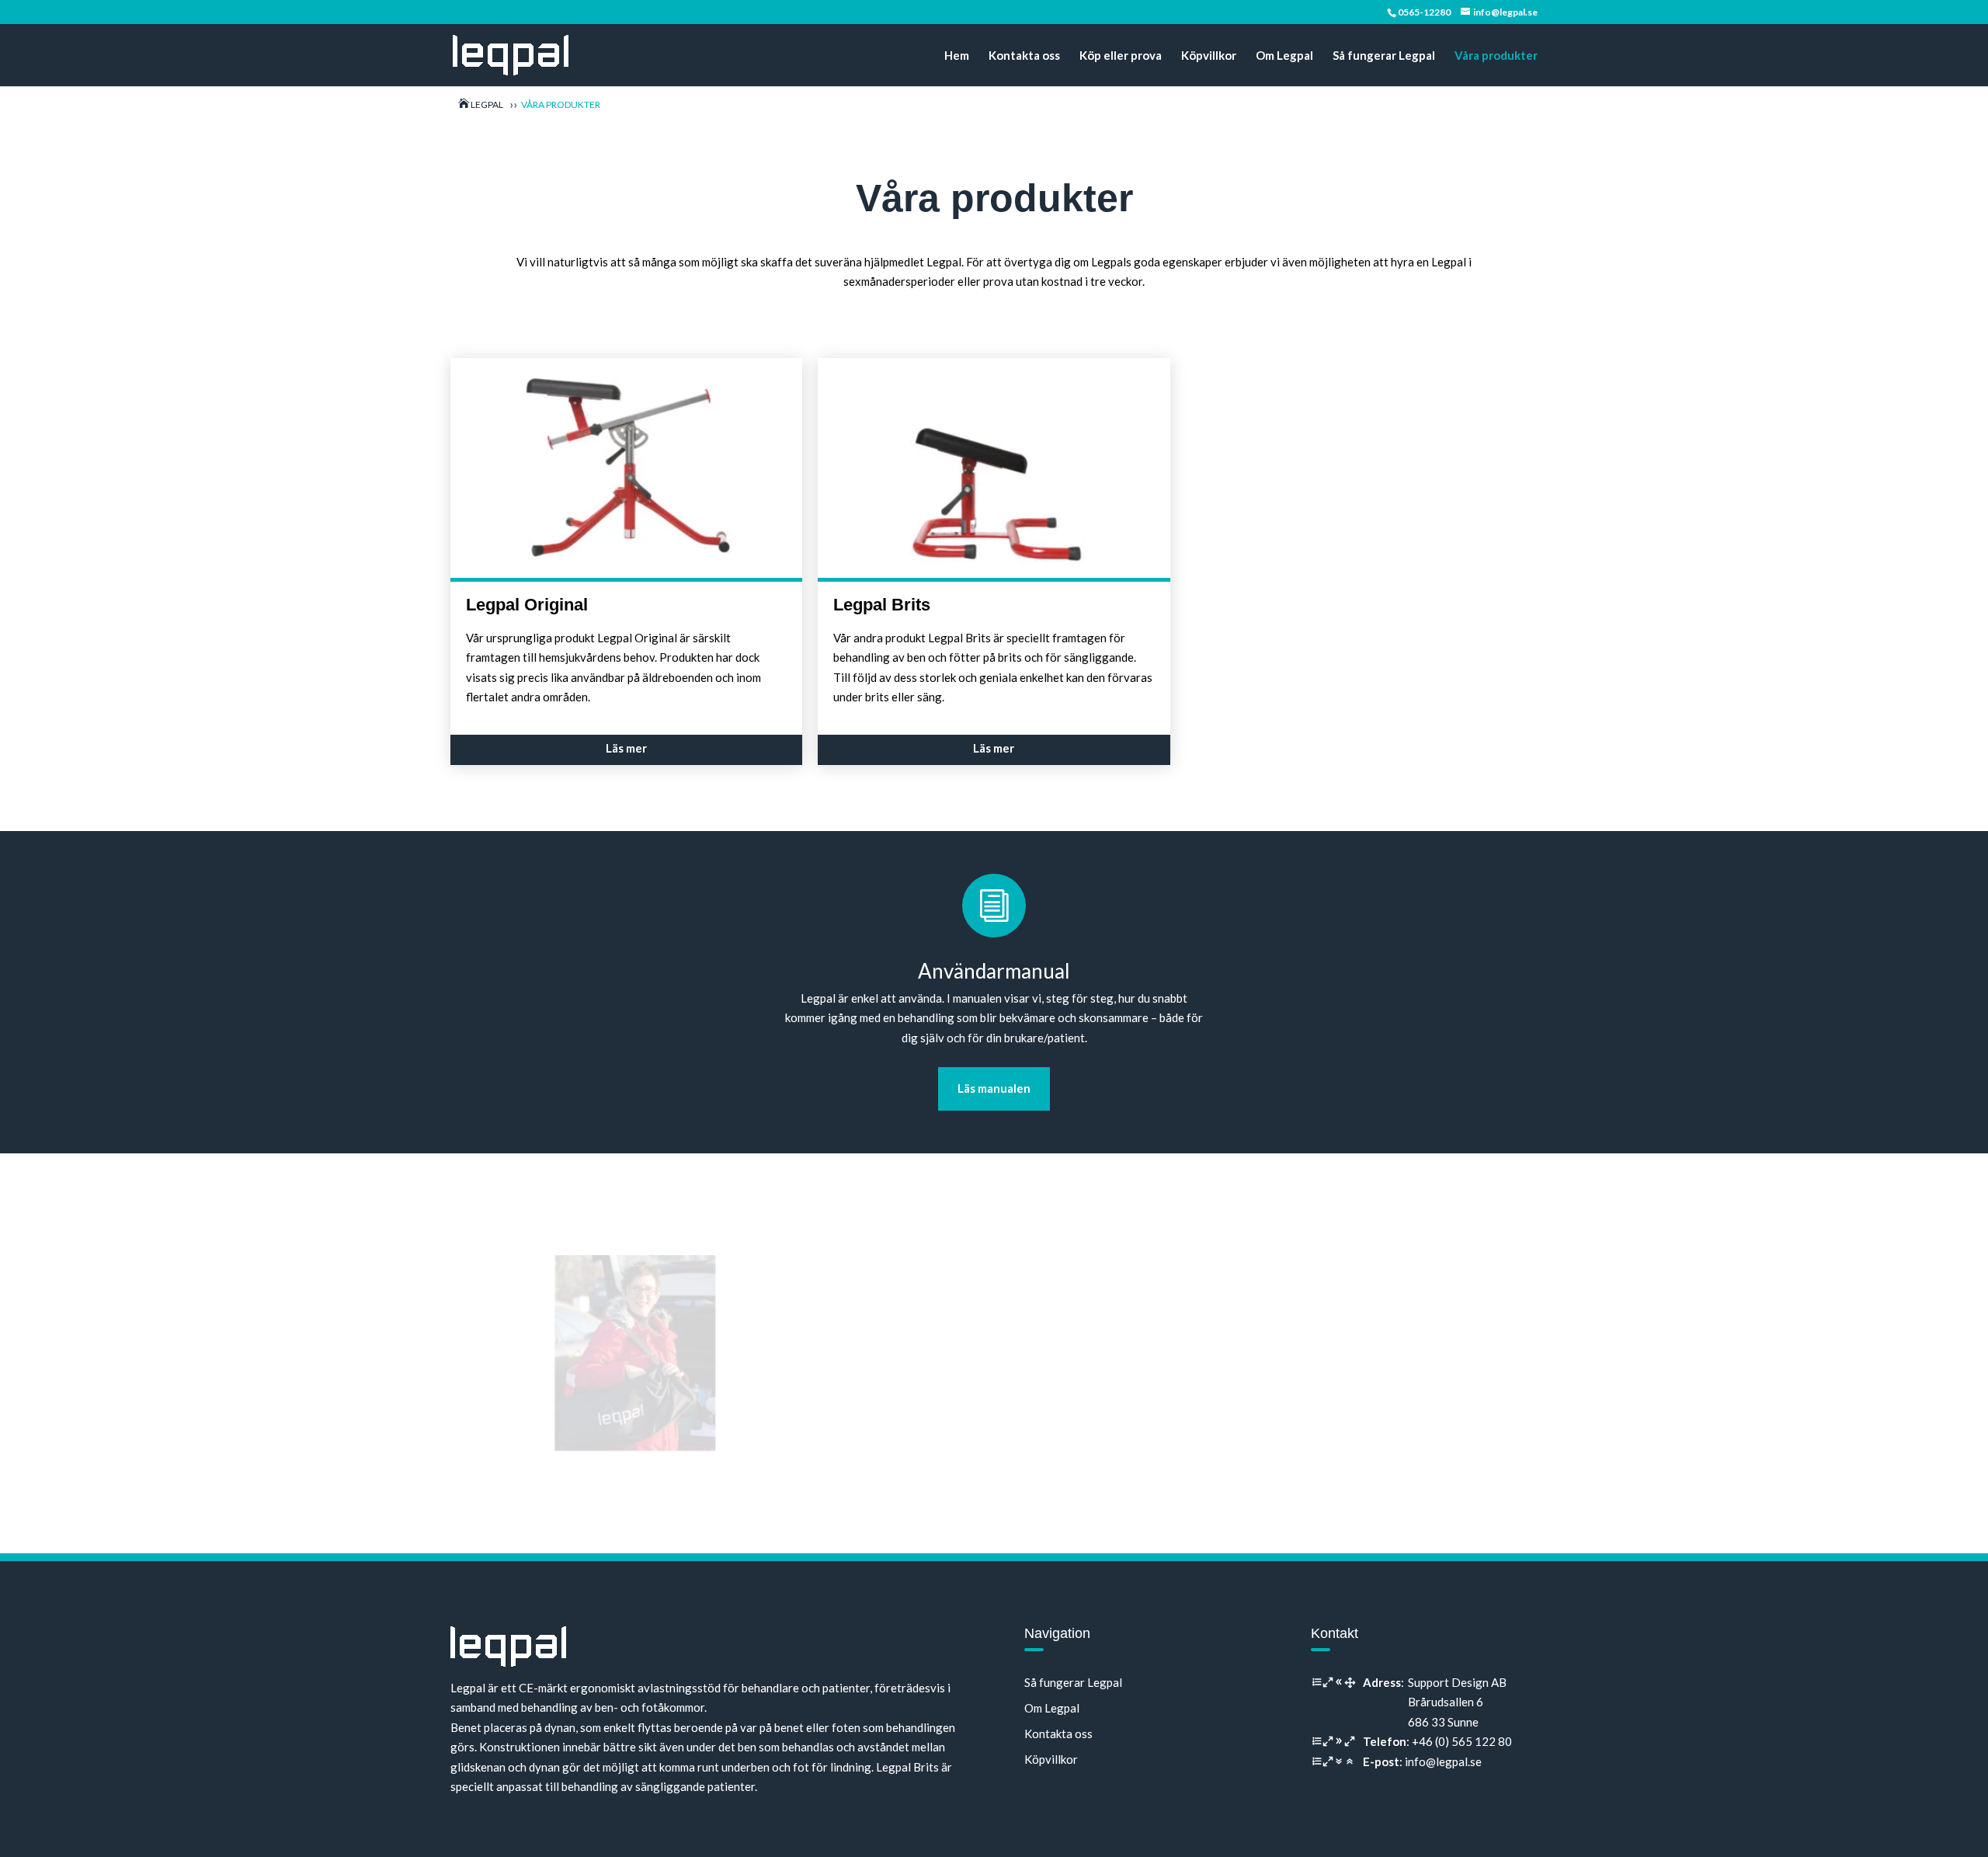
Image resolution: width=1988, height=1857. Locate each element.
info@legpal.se (1443, 1761)
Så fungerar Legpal (1384, 56)
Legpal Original (527, 605)
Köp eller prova (1121, 56)
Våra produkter (1496, 56)
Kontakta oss (1024, 56)
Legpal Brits (882, 605)
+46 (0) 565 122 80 (1462, 1741)
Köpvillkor (1209, 56)
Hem (957, 56)
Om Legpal (1284, 56)
